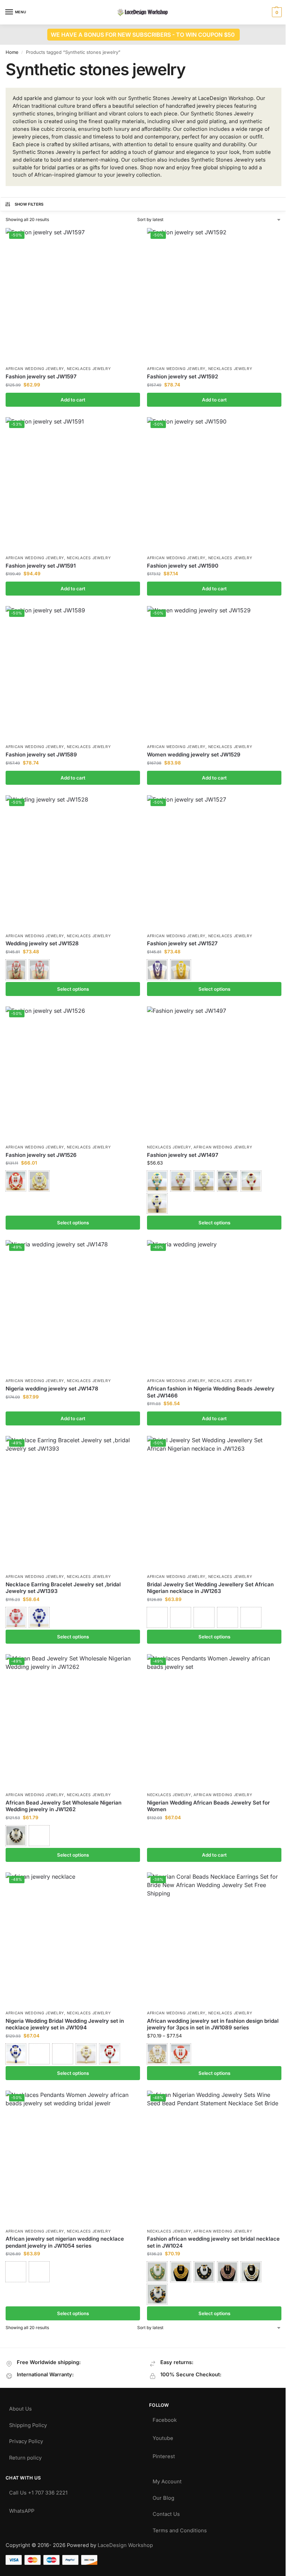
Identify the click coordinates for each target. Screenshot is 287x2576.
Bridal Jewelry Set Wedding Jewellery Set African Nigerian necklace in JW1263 (210, 1588)
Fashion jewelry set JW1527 (182, 943)
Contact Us (166, 2513)
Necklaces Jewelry (89, 369)
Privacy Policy (26, 2440)
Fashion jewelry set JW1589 (41, 755)
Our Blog (163, 2496)
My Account (167, 2480)
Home (12, 52)
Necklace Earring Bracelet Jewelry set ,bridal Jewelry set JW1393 (63, 1588)
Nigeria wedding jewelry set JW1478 (52, 1389)
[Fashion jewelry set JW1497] (214, 1074)
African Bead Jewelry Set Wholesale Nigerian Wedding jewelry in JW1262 (64, 1806)
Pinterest (164, 2455)
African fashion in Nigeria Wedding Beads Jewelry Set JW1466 (211, 1392)
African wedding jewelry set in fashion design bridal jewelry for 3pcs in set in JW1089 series (213, 2024)
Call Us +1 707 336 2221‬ (38, 2491)
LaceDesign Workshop (125, 2545)
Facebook (165, 2418)
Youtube (163, 2437)
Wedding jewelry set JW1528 (42, 943)
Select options (73, 989)
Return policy (25, 2456)
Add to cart (73, 400)
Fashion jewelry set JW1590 (183, 566)
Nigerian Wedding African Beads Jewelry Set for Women (208, 1806)
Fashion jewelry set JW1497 (183, 1155)
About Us (20, 2407)
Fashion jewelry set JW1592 (183, 376)
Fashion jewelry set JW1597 (41, 376)
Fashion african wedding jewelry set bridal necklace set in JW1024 (213, 2242)
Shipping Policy (28, 2424)
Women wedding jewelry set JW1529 (194, 755)
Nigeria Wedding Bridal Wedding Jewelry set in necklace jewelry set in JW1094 (65, 2024)
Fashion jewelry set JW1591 (41, 566)
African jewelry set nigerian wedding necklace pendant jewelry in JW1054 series (65, 2242)
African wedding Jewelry (35, 369)
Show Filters (29, 204)
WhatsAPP (22, 2509)
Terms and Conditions (180, 2529)
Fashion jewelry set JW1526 (41, 1155)
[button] (276, 12)
